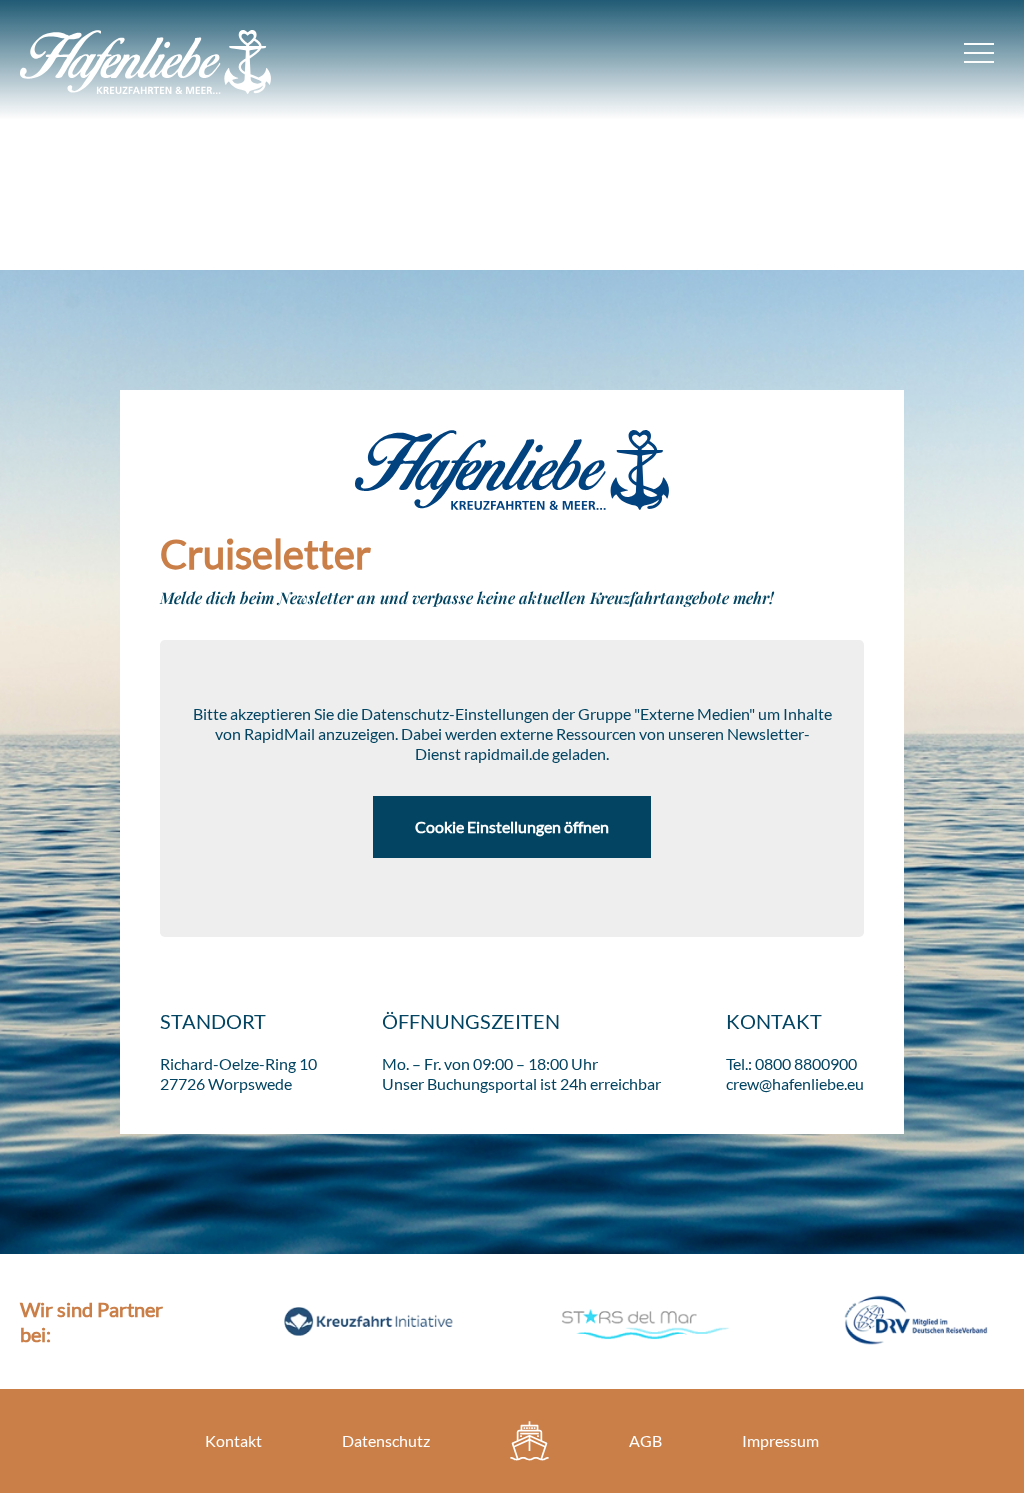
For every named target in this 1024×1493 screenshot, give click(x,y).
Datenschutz (386, 1440)
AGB (645, 1440)
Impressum (780, 1440)
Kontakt (233, 1440)
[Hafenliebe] (529, 1441)
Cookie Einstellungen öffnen (512, 826)
